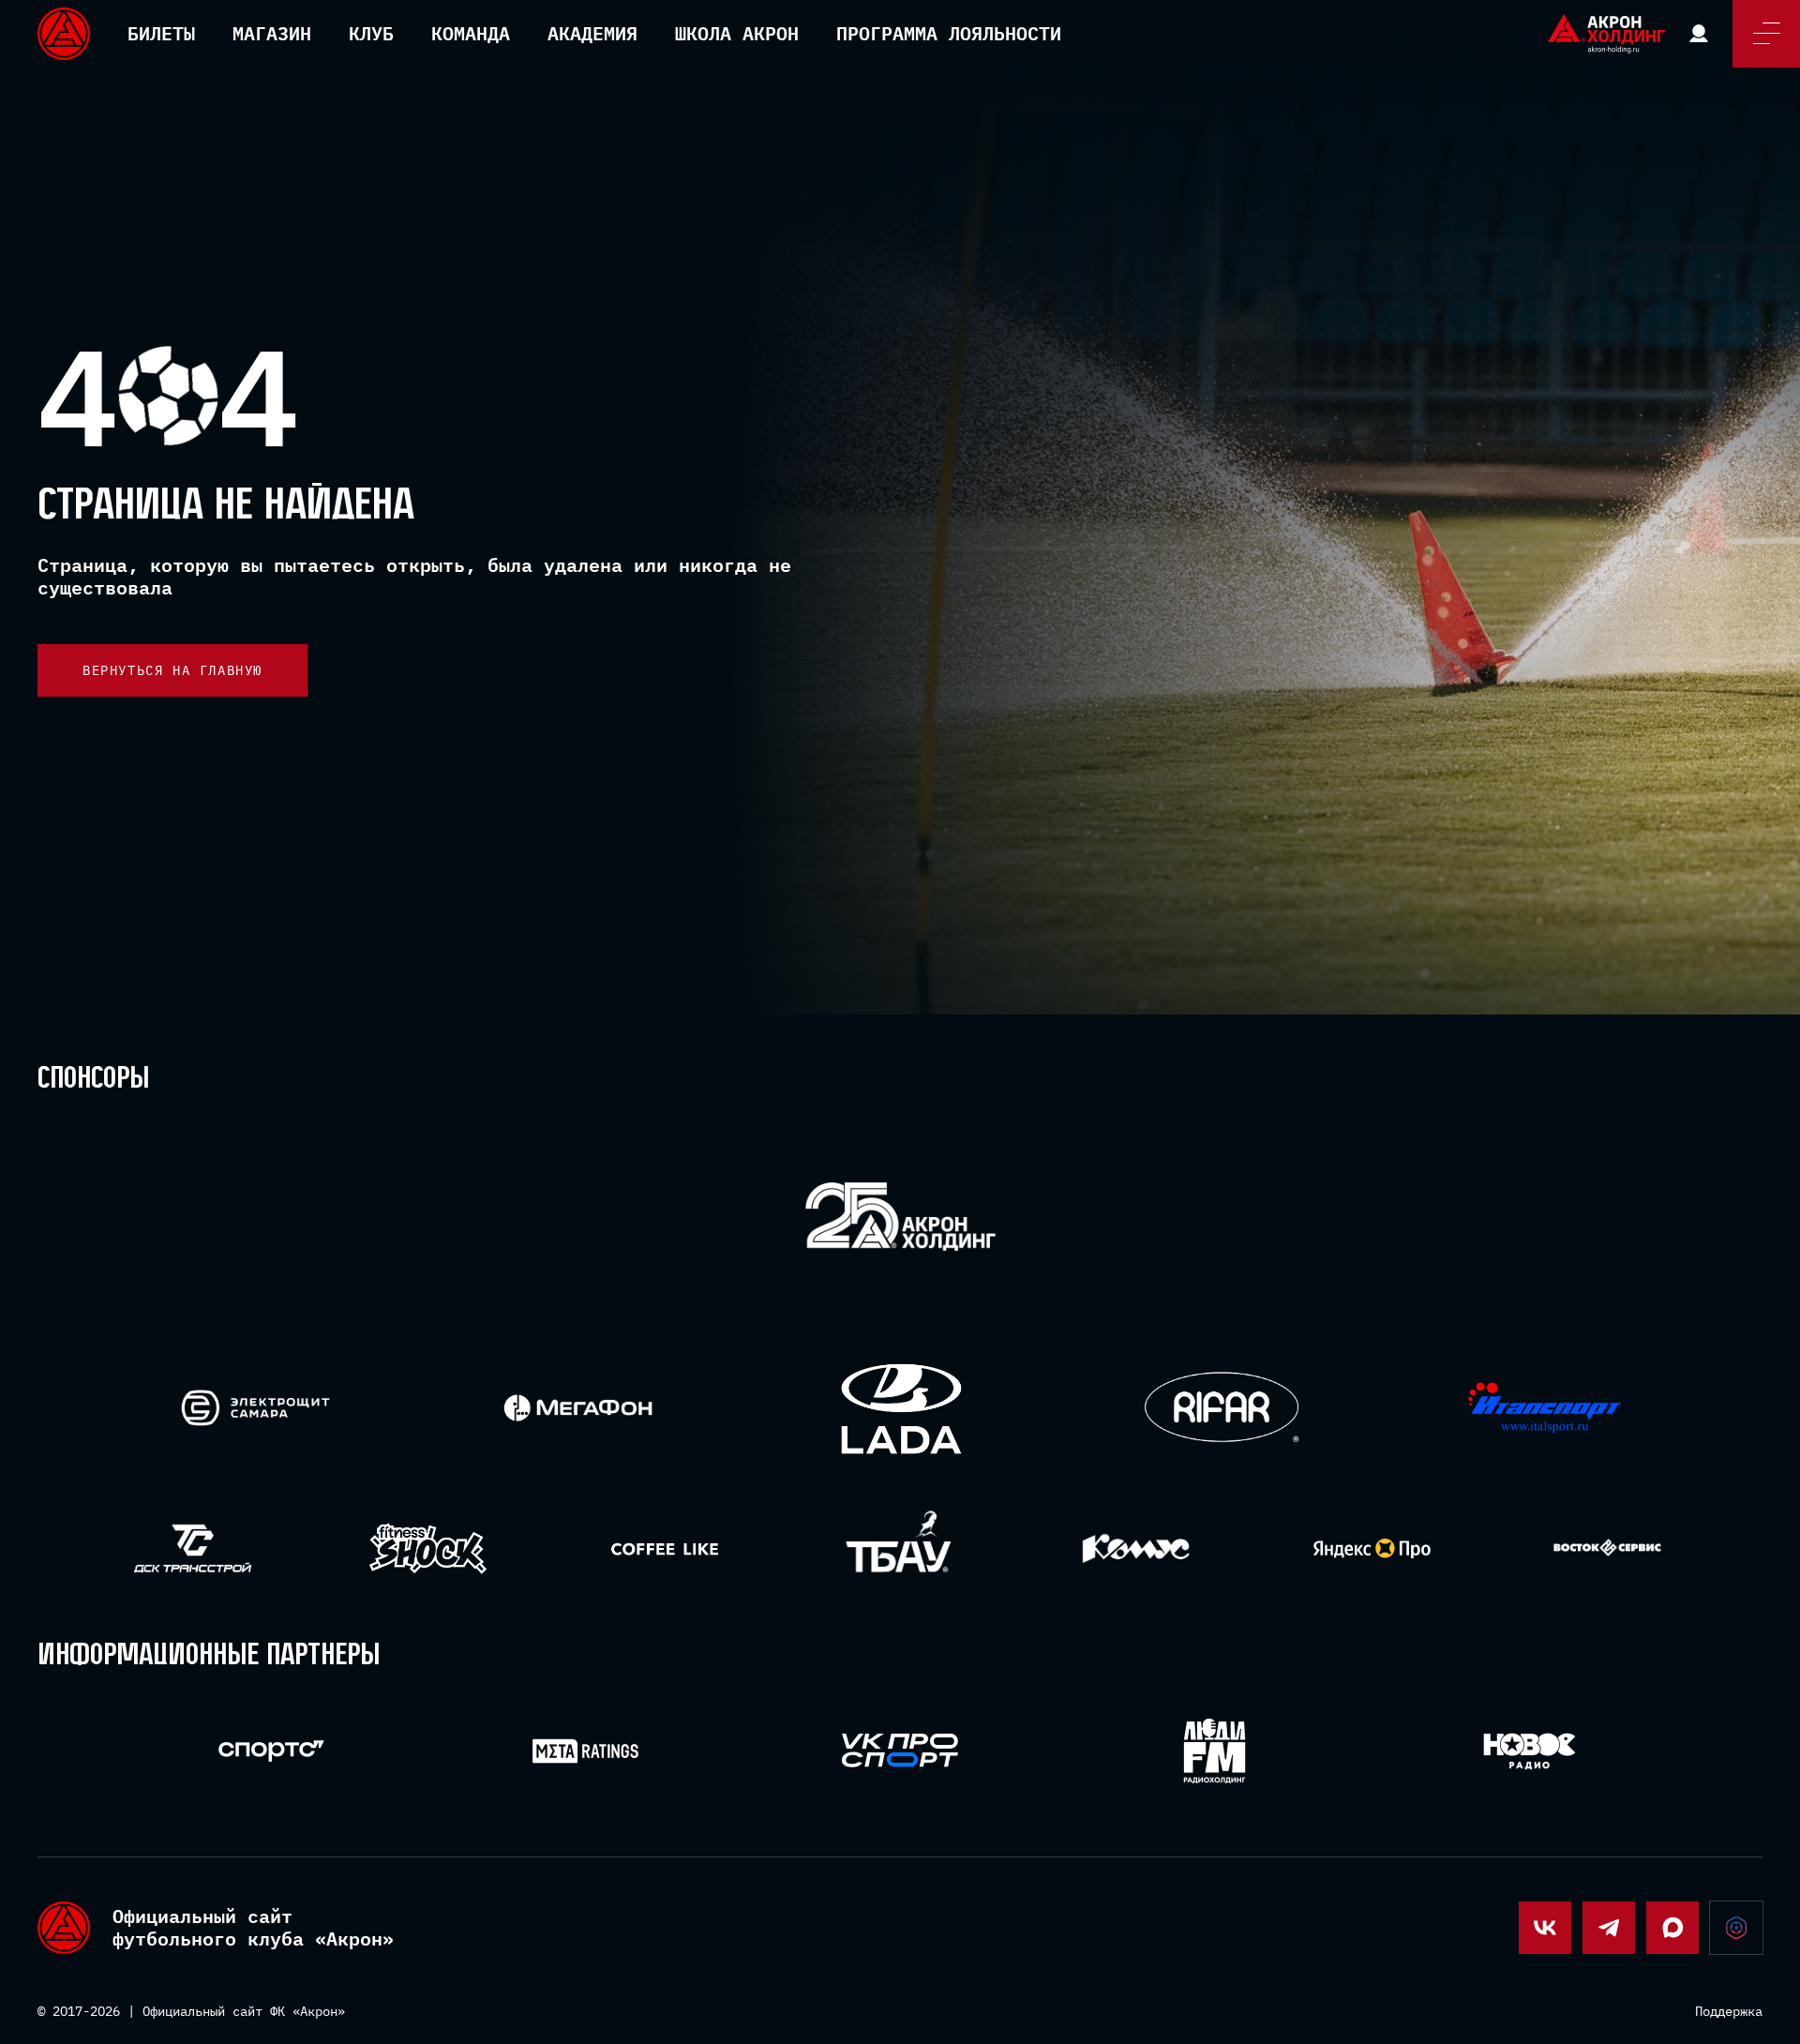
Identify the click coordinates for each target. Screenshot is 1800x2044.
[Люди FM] (1215, 1751)
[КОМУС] (1136, 1548)
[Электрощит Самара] (255, 1408)
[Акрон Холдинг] (900, 1220)
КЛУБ (371, 33)
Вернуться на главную (172, 670)
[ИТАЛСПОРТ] (1545, 1409)
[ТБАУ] (900, 1548)
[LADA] (900, 1408)
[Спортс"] (271, 1751)
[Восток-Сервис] (1607, 1548)
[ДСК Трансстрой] (193, 1548)
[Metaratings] (585, 1751)
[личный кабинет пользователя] (1699, 34)
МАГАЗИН (272, 33)
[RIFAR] (1222, 1408)
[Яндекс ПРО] (1372, 1548)
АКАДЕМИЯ (592, 33)
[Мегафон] (578, 1408)
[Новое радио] (1530, 1751)
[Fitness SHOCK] (428, 1548)
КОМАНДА (471, 33)
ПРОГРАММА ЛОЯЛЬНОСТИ (949, 33)
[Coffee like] (664, 1548)
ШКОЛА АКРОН (737, 33)
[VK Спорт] (900, 1751)
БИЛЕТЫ (161, 33)
